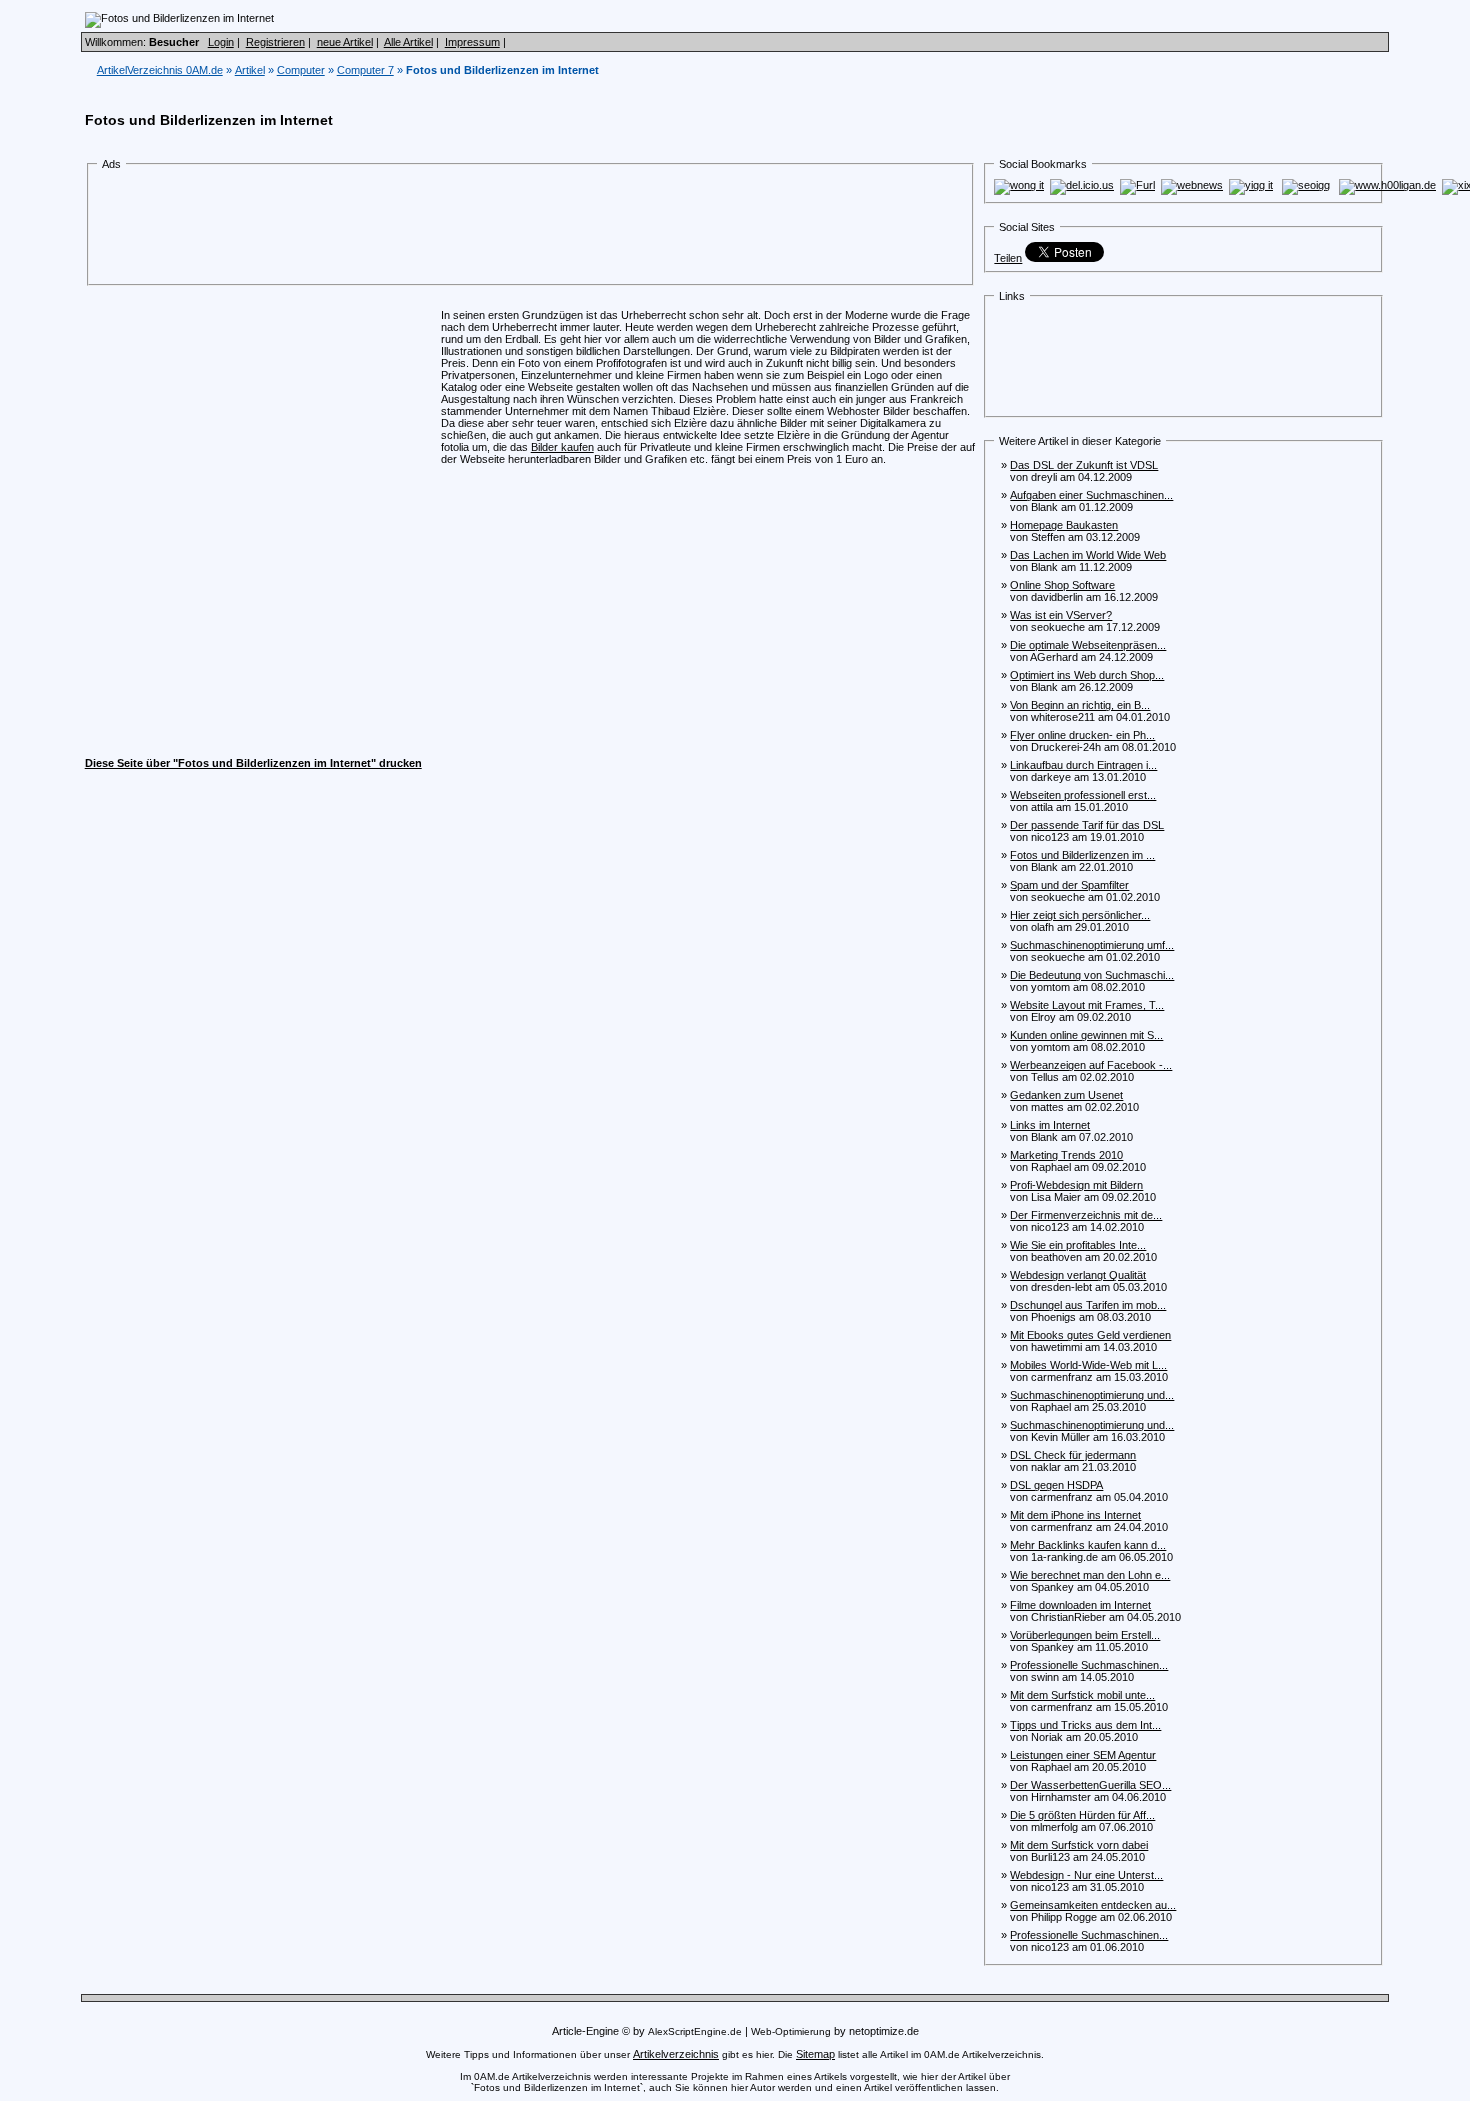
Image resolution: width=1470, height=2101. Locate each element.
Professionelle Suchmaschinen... (1089, 1665)
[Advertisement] (465, 228)
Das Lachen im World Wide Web (1088, 555)
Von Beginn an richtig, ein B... (1080, 705)
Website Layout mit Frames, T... (1087, 1005)
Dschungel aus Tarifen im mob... (1088, 1305)
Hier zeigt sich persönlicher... (1080, 915)
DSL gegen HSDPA (1056, 1485)
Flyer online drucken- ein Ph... (1082, 735)
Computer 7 (365, 70)
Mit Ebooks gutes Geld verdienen (1090, 1335)
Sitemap (815, 2054)
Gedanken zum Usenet (1066, 1095)
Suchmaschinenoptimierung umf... (1092, 945)
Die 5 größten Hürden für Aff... (1082, 1815)
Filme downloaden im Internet (1080, 1605)
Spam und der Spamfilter (1069, 885)
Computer (301, 70)
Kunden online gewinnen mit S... (1086, 1035)
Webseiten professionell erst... (1083, 795)
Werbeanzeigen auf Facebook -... (1091, 1065)
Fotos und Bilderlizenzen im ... (1082, 855)
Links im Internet (1050, 1125)
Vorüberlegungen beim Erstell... (1085, 1635)
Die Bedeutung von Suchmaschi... (1092, 975)
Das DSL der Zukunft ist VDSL (1084, 465)
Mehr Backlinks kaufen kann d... (1088, 1545)
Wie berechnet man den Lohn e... (1090, 1575)
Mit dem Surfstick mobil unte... (1082, 1695)
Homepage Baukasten (1064, 525)
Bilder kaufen (562, 447)
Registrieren (275, 42)
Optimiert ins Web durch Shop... (1087, 675)
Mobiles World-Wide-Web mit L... (1088, 1365)
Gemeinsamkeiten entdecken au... (1093, 1905)
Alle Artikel (408, 42)
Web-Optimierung (791, 2031)
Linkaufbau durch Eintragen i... (1083, 765)
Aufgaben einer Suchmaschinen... (1091, 495)
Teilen (1008, 258)
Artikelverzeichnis (676, 2054)
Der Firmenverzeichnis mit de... (1086, 1215)
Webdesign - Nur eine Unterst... (1086, 1875)
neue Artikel (345, 42)
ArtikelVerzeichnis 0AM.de (160, 70)
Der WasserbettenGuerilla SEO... (1090, 1785)
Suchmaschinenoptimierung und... (1092, 1395)
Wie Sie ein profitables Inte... (1078, 1245)
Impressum (472, 42)
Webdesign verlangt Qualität (1078, 1275)
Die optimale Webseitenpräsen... (1088, 645)
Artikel (250, 70)
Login (221, 42)
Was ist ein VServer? (1061, 615)
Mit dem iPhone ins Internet (1075, 1515)
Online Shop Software (1062, 585)
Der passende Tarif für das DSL (1087, 825)
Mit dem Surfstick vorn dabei (1079, 1845)
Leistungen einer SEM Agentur (1083, 1755)
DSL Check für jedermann (1073, 1455)
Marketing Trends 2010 (1066, 1155)
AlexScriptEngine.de (695, 2031)
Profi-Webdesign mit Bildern (1076, 1185)
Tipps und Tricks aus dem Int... (1085, 1725)
